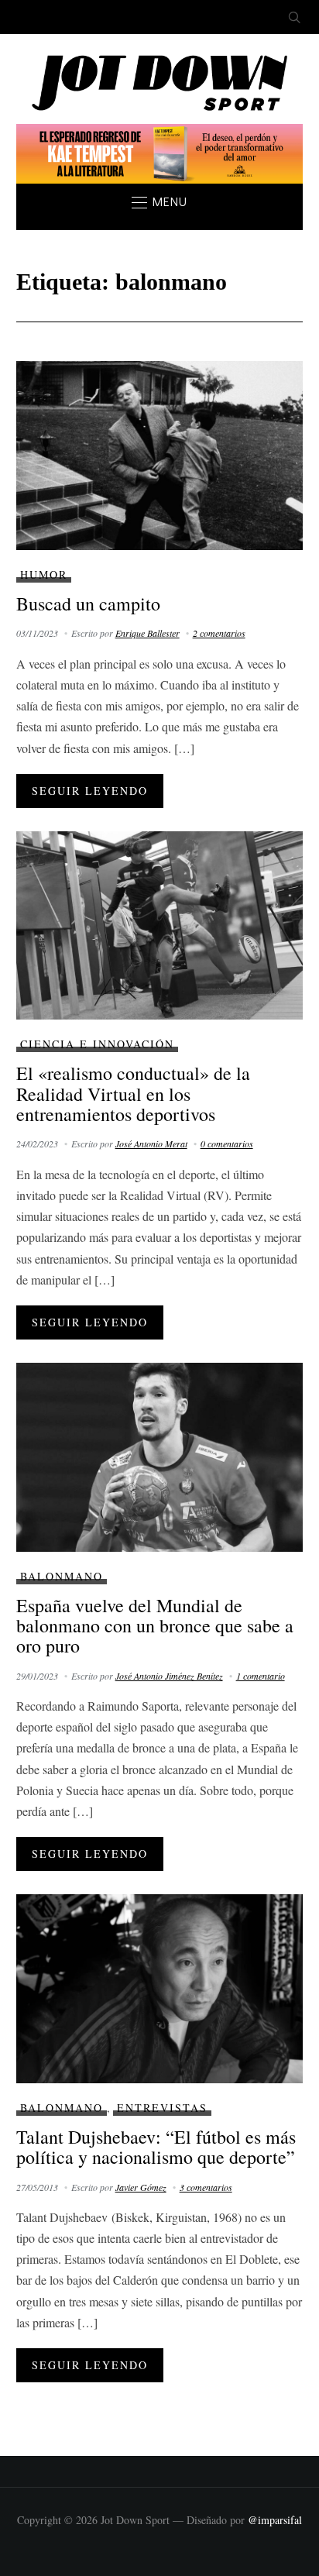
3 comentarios (206, 2187)
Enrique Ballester (147, 633)
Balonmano (62, 1576)
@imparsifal (275, 2520)
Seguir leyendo (90, 791)
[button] (159, 202)
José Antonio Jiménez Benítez (169, 1676)
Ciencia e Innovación (97, 1044)
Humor (44, 574)
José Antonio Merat (151, 1144)
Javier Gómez (141, 2187)
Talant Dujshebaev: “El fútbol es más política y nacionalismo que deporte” (156, 2147)
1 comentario (261, 1676)
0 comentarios (227, 1144)
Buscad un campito (88, 604)
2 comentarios (219, 633)
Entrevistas (162, 2108)
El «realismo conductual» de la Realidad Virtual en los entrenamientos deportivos (133, 1094)
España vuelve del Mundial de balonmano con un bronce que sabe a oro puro (155, 1626)
